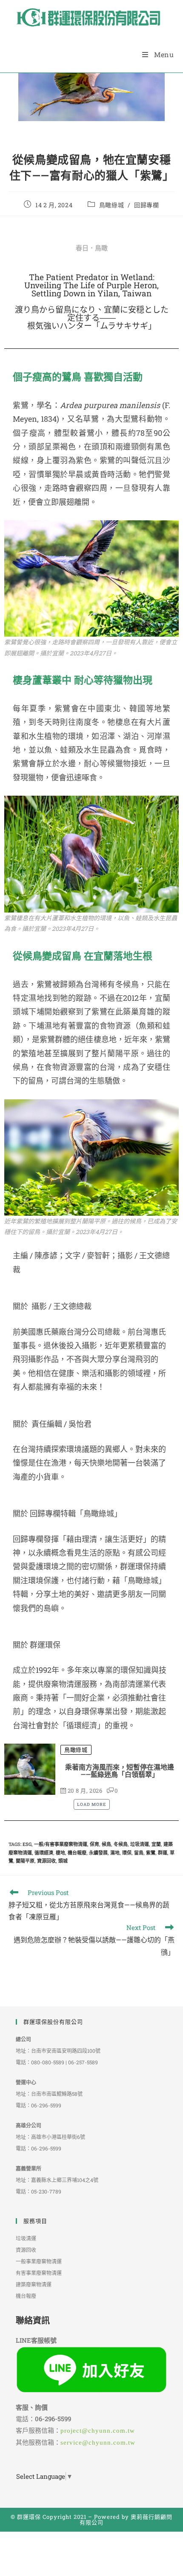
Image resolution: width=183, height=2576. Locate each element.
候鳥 (106, 1844)
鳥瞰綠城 (112, 205)
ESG (27, 1844)
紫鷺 (151, 1853)
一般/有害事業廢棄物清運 (61, 1844)
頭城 (63, 1861)
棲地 (60, 1853)
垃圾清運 (140, 1844)
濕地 (115, 1853)
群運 (163, 1853)
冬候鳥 (121, 1844)
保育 (94, 1844)
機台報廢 (77, 1853)
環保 (127, 1853)
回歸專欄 (146, 205)
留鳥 (139, 1853)
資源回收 (46, 1861)
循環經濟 (44, 1853)
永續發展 (98, 1853)
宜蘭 (156, 1844)
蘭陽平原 (25, 1861)
